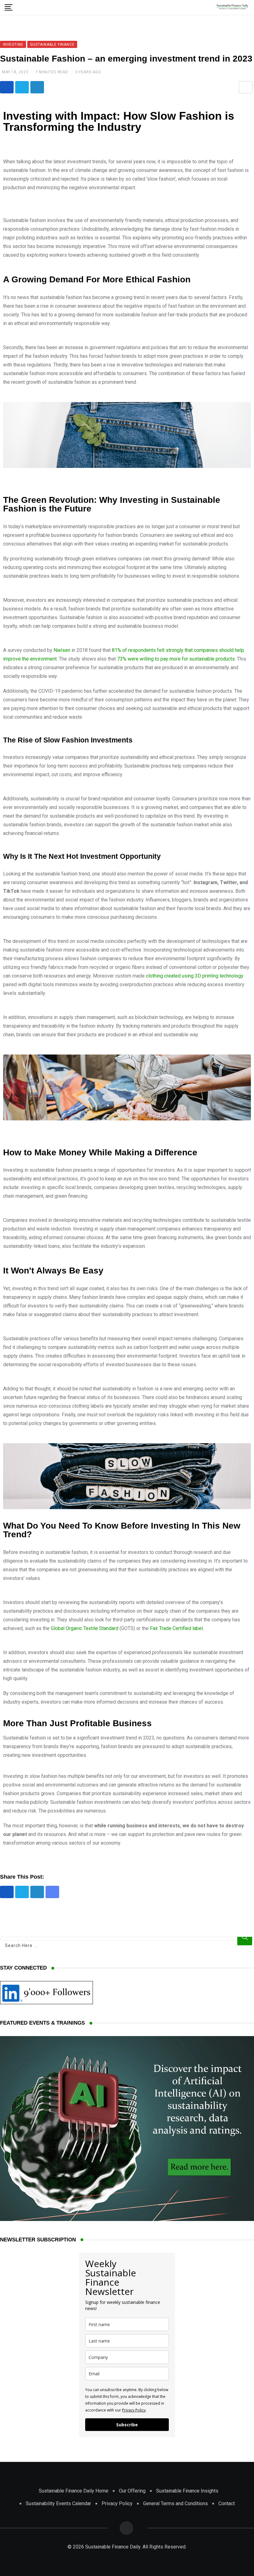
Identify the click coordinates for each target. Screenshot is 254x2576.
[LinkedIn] (37, 87)
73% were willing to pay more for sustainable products (176, 659)
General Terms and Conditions (175, 2503)
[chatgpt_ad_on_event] (127, 2219)
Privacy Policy (134, 2410)
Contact (227, 2503)
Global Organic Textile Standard (85, 1628)
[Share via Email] (246, 87)
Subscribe (127, 2425)
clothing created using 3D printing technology (195, 976)
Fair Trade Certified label (176, 1628)
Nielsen (62, 650)
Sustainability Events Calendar (58, 2503)
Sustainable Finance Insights (187, 2491)
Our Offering (132, 2491)
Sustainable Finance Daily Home (74, 2491)
